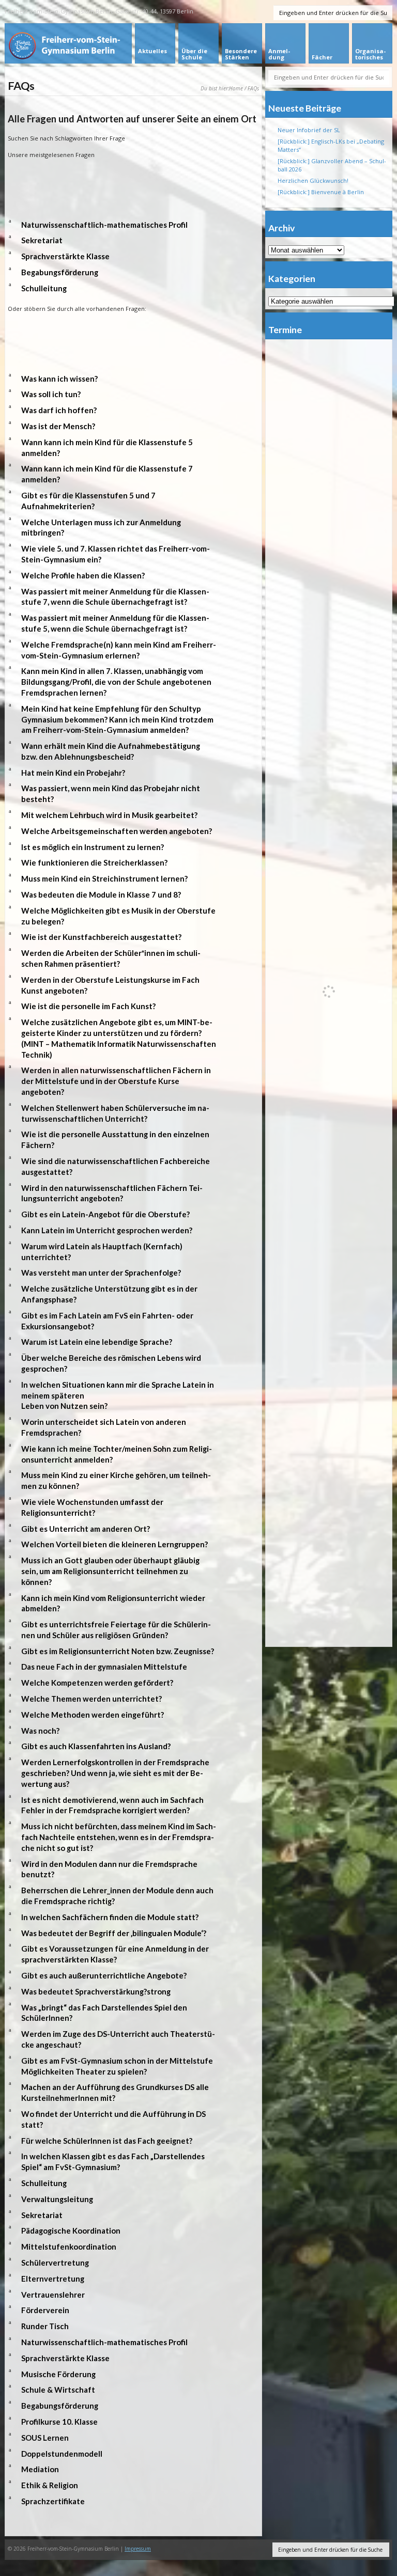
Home (236, 88)
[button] (133, 225)
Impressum (138, 2549)
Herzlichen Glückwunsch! (313, 180)
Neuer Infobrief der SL (309, 130)
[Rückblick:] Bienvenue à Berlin (321, 192)
